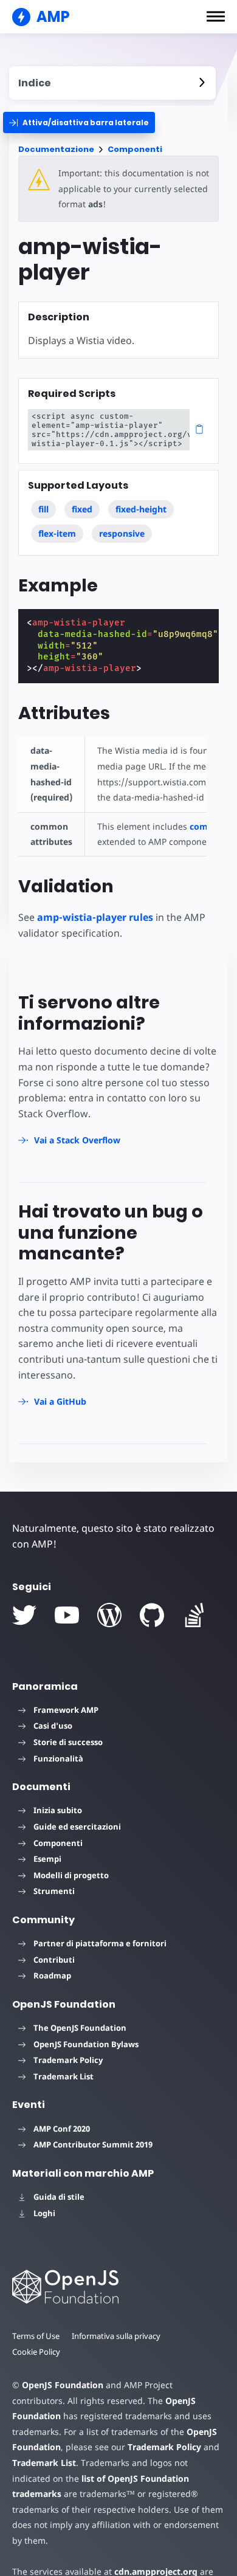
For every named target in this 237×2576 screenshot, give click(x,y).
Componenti (135, 149)
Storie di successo (68, 1742)
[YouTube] (67, 1615)
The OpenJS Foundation (80, 2028)
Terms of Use (36, 2336)
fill (43, 509)
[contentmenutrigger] (112, 83)
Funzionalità (58, 1758)
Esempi (47, 1859)
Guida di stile (59, 2197)
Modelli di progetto (71, 1875)
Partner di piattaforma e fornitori (100, 1943)
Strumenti (54, 1891)
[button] (216, 16)
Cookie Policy (36, 2352)
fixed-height (141, 509)
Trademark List (64, 2076)
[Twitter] (24, 1615)
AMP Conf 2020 (62, 2129)
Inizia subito (58, 1810)
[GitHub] (152, 1615)
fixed (82, 509)
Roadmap (52, 1975)
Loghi (44, 2213)
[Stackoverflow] (194, 1615)
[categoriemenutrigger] (79, 122)
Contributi (54, 1960)
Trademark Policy (68, 2060)
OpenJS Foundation (63, 2385)
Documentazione (56, 149)
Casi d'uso (53, 1726)
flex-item (57, 533)
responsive (122, 533)
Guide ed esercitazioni (77, 1827)
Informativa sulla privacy (116, 2336)
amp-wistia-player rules (95, 917)
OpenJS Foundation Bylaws (86, 2044)
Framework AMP (66, 1710)
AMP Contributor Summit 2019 (93, 2144)
